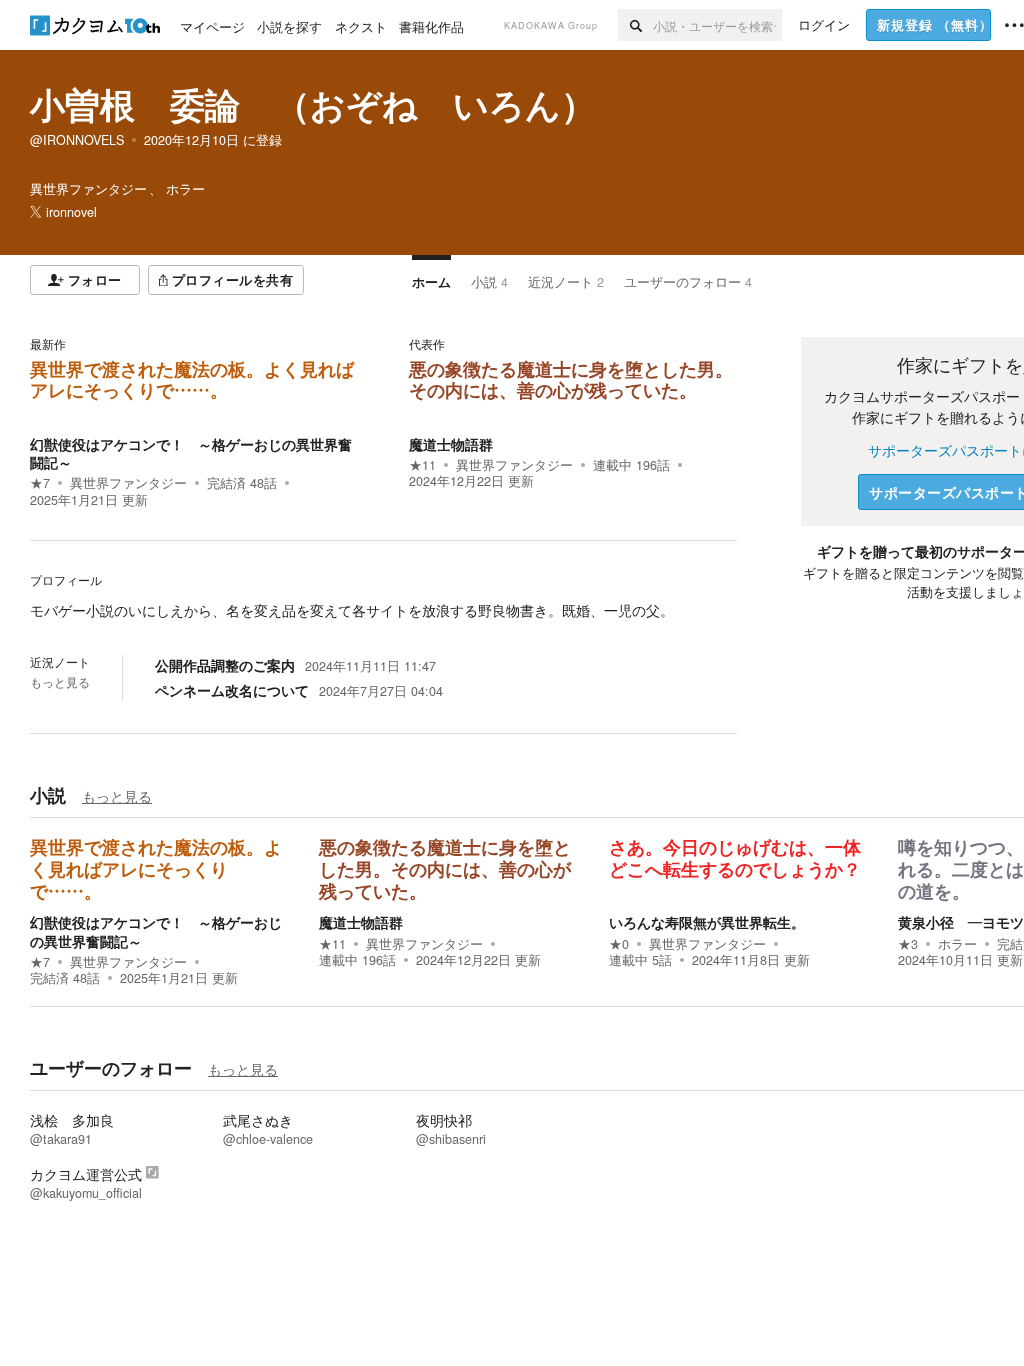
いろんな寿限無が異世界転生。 (707, 922)
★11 (422, 465)
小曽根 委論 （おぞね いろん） (313, 104)
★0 (619, 944)
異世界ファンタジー (128, 483)
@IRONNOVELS (77, 140)
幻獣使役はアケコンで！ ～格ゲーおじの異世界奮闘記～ (191, 453)
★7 (40, 483)
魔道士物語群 (451, 444)
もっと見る (60, 682)
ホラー (957, 944)
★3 (908, 944)
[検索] (635, 25)
